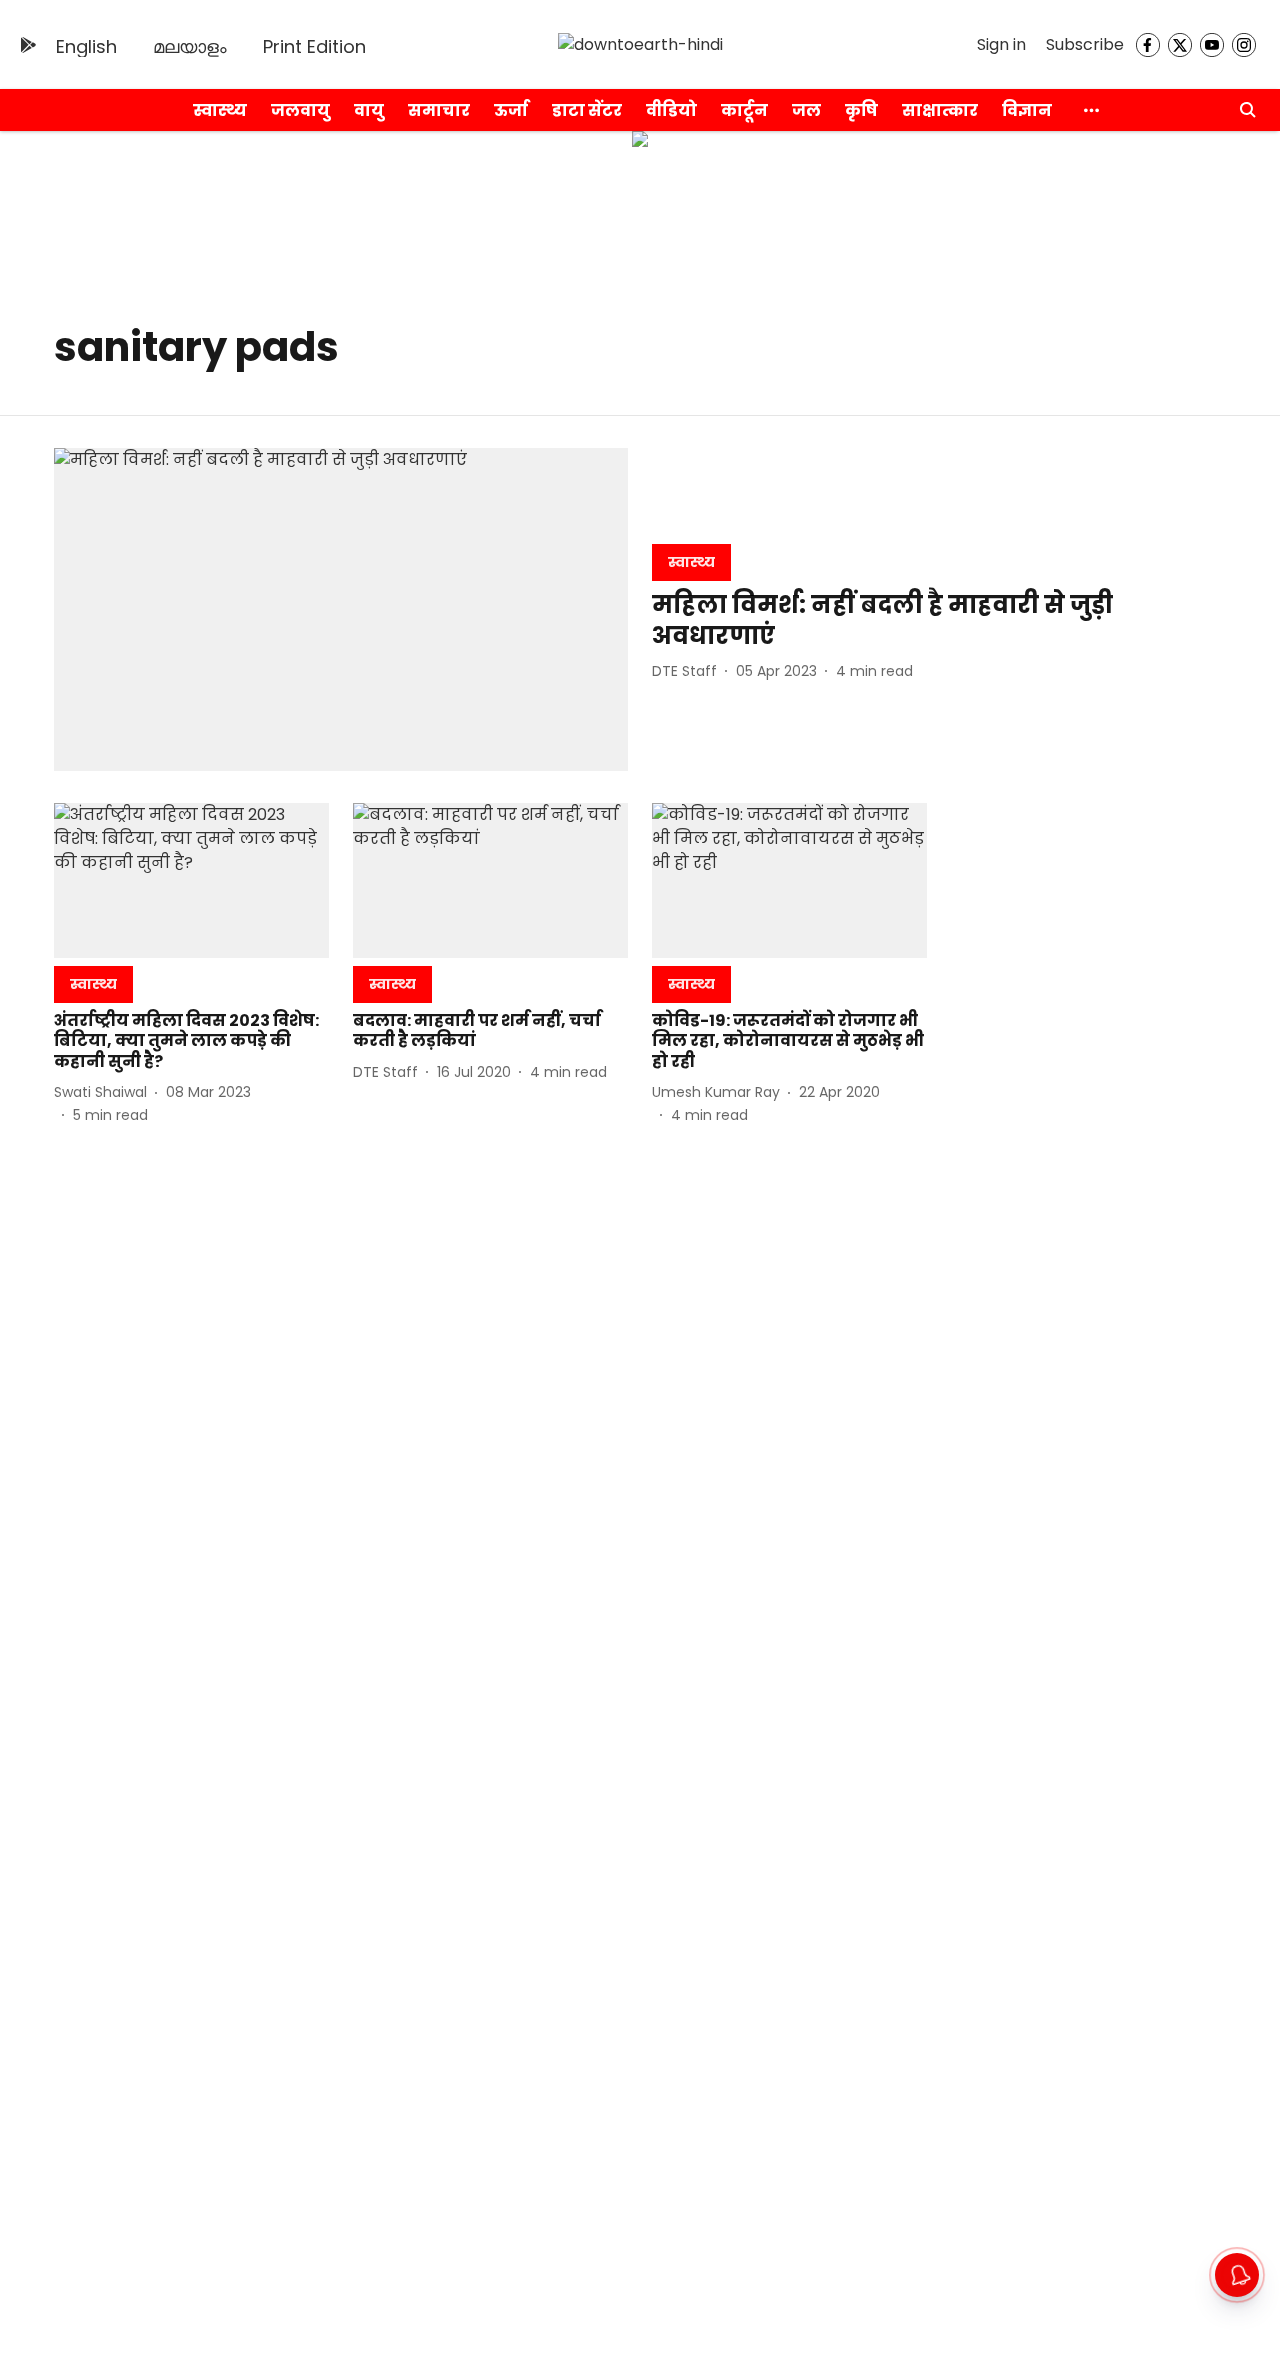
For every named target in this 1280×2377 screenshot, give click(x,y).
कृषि (861, 110)
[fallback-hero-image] (341, 609)
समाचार (439, 110)
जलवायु (300, 110)
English (86, 46)
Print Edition (314, 46)
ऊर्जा (511, 110)
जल (806, 110)
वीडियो (671, 110)
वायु (369, 110)
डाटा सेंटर (587, 110)
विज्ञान (1027, 110)
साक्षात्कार (940, 110)
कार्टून (744, 110)
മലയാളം (190, 46)
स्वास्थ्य (220, 110)
